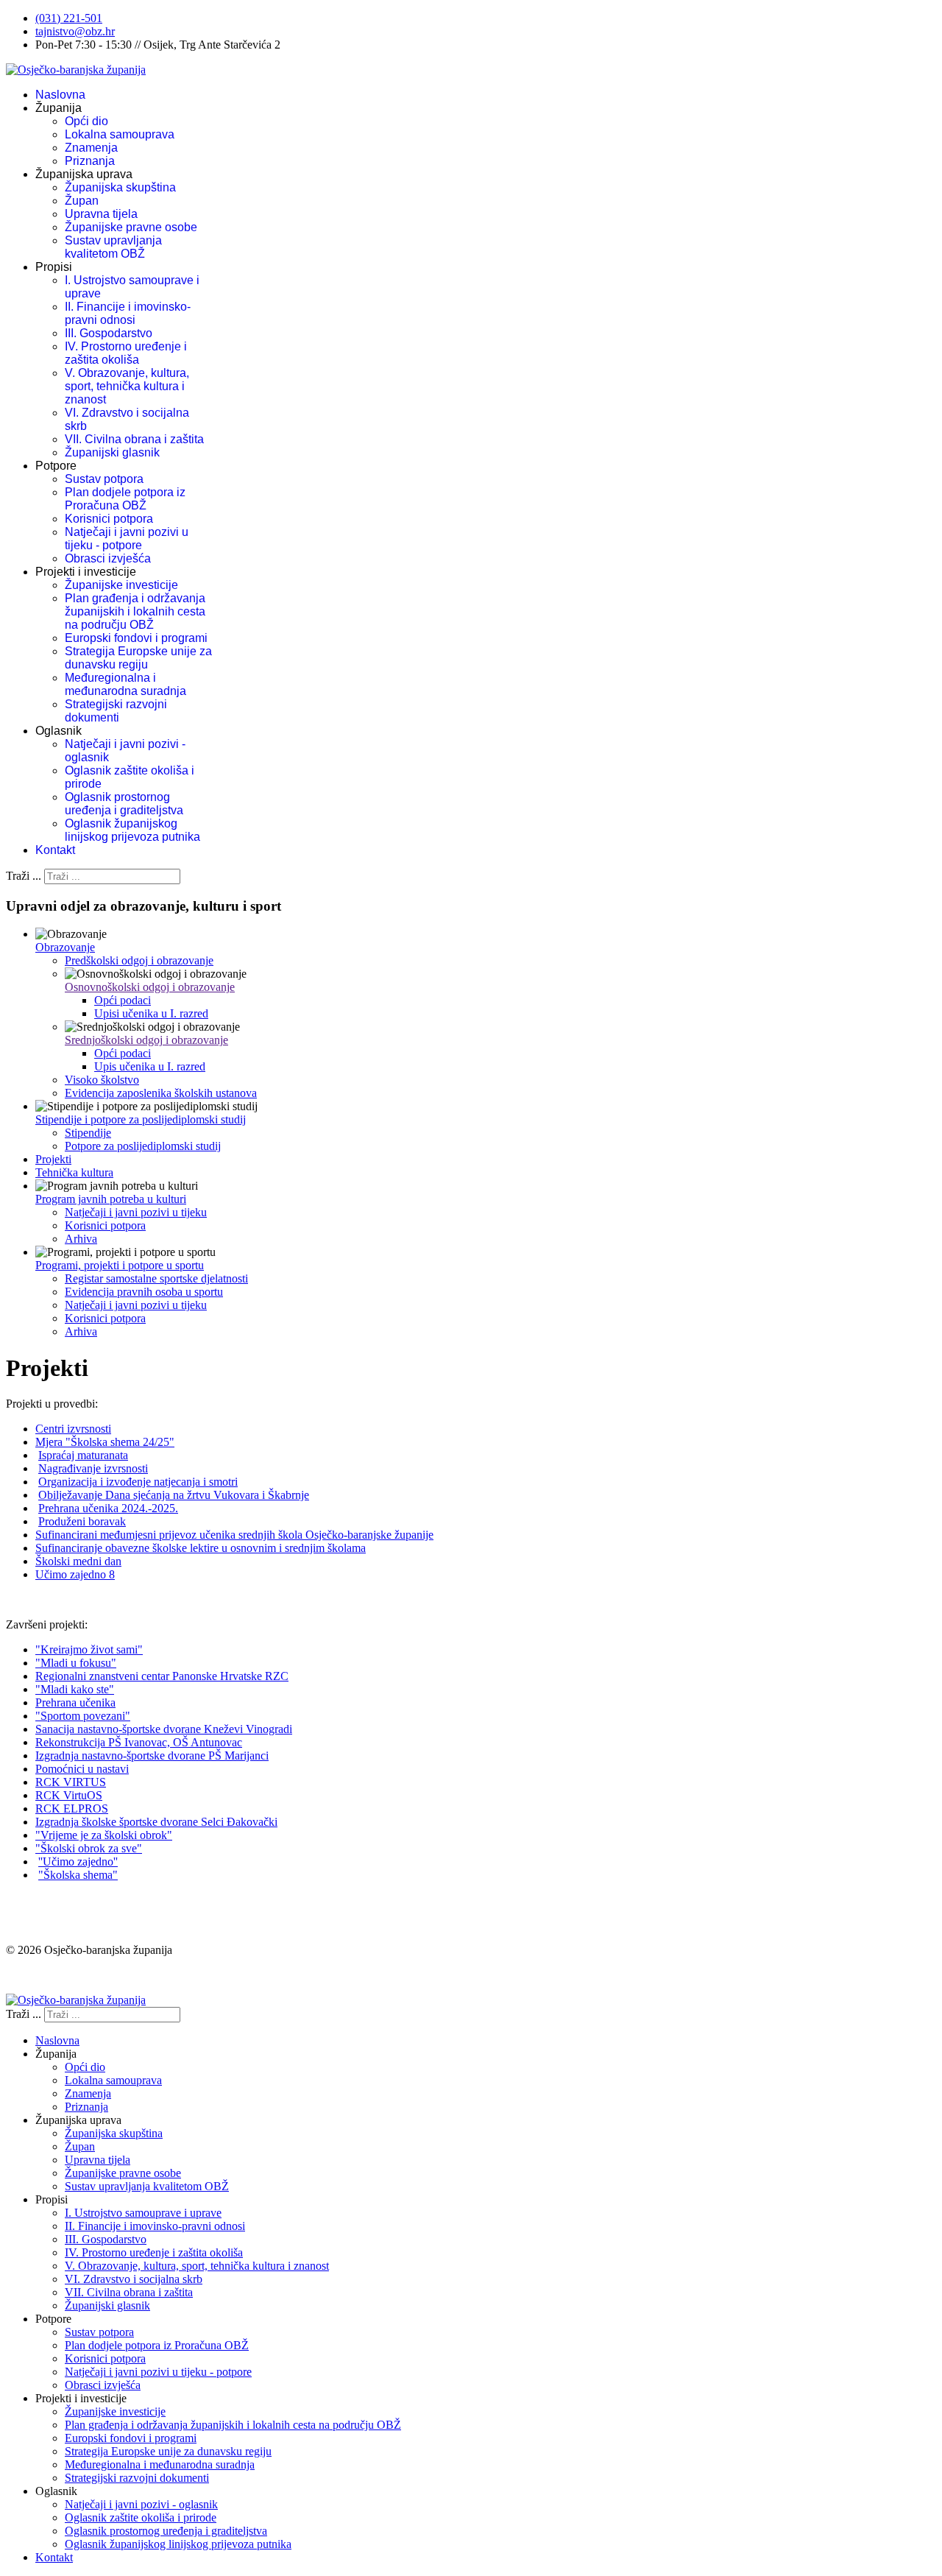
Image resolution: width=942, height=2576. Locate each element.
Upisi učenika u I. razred (151, 1013)
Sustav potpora (104, 479)
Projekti (53, 1159)
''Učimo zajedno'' (78, 1862)
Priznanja (90, 161)
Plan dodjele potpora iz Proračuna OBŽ (125, 499)
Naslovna (60, 95)
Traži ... (24, 876)
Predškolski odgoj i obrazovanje (139, 960)
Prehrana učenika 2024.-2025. (108, 1508)
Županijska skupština (120, 187)
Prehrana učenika (75, 1702)
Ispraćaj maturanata (83, 1455)
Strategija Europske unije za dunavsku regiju (138, 658)
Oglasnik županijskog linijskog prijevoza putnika (132, 830)
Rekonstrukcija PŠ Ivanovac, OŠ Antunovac (139, 1742)
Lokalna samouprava (120, 134)
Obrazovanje (65, 947)
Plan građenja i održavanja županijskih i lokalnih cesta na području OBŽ (135, 611)
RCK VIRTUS (71, 1782)
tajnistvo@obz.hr (75, 31)
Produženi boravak (82, 1521)
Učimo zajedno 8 (75, 1574)
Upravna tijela (101, 214)
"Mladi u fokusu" (76, 1663)
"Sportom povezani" (83, 1716)
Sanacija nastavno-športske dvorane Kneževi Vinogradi (164, 1729)
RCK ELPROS (72, 1809)
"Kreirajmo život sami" (89, 1649)
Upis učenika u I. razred (150, 1066)
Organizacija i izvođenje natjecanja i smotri (138, 1482)
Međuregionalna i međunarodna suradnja (125, 684)
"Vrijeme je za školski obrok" (104, 1835)
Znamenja (91, 148)
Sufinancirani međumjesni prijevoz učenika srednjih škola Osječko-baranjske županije (234, 1535)
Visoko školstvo (102, 1080)
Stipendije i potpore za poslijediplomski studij (141, 1119)
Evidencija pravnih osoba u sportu (144, 1292)
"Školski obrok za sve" (89, 1848)
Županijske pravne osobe (131, 227)
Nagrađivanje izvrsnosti (93, 1468)
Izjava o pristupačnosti (58, 1975)
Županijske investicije (121, 585)
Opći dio (86, 121)
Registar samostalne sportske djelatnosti (156, 1278)
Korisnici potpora (109, 519)
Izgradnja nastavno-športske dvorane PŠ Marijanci (152, 1755)
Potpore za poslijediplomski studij (143, 1146)
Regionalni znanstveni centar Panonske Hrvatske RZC (162, 1676)
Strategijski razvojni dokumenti (116, 711)
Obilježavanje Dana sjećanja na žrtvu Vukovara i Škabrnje (174, 1495)
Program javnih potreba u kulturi (111, 1199)
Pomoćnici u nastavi (82, 1769)
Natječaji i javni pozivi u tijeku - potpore (127, 539)
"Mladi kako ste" (75, 1689)
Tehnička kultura (74, 1172)
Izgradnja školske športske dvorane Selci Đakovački (156, 1822)
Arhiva (81, 1239)
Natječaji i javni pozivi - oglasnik (141, 2504)
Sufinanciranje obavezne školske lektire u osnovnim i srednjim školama (201, 1548)
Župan (82, 201)
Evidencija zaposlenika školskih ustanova (161, 1093)
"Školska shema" (78, 1875)
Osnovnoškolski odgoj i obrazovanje (150, 987)
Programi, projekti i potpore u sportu (120, 1265)
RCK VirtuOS (69, 1795)
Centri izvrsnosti (73, 1429)
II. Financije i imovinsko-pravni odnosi (128, 313)
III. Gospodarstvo (109, 333)
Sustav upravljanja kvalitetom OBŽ (113, 247)
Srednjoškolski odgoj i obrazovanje (146, 1040)
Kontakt (55, 850)
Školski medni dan (78, 1561)
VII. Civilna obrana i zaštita (134, 439)
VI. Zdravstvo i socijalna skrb (134, 2279)
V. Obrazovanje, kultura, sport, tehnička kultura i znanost (127, 386)
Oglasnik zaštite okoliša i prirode (141, 2517)
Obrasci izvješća (108, 558)
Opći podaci (123, 1000)
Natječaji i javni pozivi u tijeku (136, 1212)
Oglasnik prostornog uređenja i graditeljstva (124, 804)
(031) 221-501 (69, 18)
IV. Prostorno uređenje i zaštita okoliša (126, 353)
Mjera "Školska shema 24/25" (105, 1442)
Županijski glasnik (112, 452)
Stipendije (88, 1133)
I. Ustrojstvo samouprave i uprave (143, 2213)
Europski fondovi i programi (136, 638)
